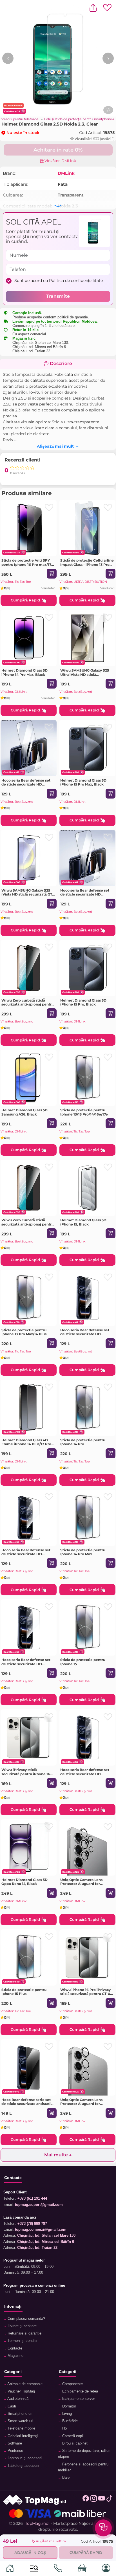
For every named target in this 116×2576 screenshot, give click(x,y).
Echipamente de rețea (80, 2391)
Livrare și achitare (22, 2326)
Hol (64, 2428)
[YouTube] (101, 2500)
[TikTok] (109, 2500)
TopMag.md (37, 2523)
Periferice (15, 2451)
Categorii (13, 2372)
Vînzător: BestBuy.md (76, 692)
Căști (11, 2406)
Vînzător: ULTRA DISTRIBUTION (83, 582)
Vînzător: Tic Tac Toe (16, 582)
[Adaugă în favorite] (49, 508)
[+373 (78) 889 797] (58, 2569)
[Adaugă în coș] (52, 574)
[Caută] (34, 2569)
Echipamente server (78, 2399)
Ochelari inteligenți (22, 2436)
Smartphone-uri (19, 2414)
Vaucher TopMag (21, 2391)
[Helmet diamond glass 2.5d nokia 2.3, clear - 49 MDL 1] (58, 58)
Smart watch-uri (20, 2421)
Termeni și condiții (22, 2341)
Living (66, 2414)
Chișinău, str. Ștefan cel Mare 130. (41, 343)
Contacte (14, 2348)
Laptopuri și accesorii (24, 2458)
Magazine (15, 2356)
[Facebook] (86, 2500)
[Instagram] (94, 2500)
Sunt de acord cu (59, 281)
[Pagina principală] (10, 2569)
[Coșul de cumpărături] (82, 2569)
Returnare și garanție (24, 2333)
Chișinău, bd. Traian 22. (32, 351)
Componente (72, 2384)
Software (14, 2443)
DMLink (66, 173)
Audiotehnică (17, 2399)
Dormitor (69, 2406)
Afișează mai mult (55, 445)
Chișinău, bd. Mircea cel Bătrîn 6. (40, 347)
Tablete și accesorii (23, 2466)
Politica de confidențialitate (76, 281)
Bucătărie (69, 2421)
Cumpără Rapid (25, 600)
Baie (65, 2478)
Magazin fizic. (24, 338)
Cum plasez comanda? (26, 2319)
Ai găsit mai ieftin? (51, 2541)
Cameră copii (72, 2436)
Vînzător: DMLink (60, 161)
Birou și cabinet (74, 2443)
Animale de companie (24, 2384)
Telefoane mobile (21, 2428)
